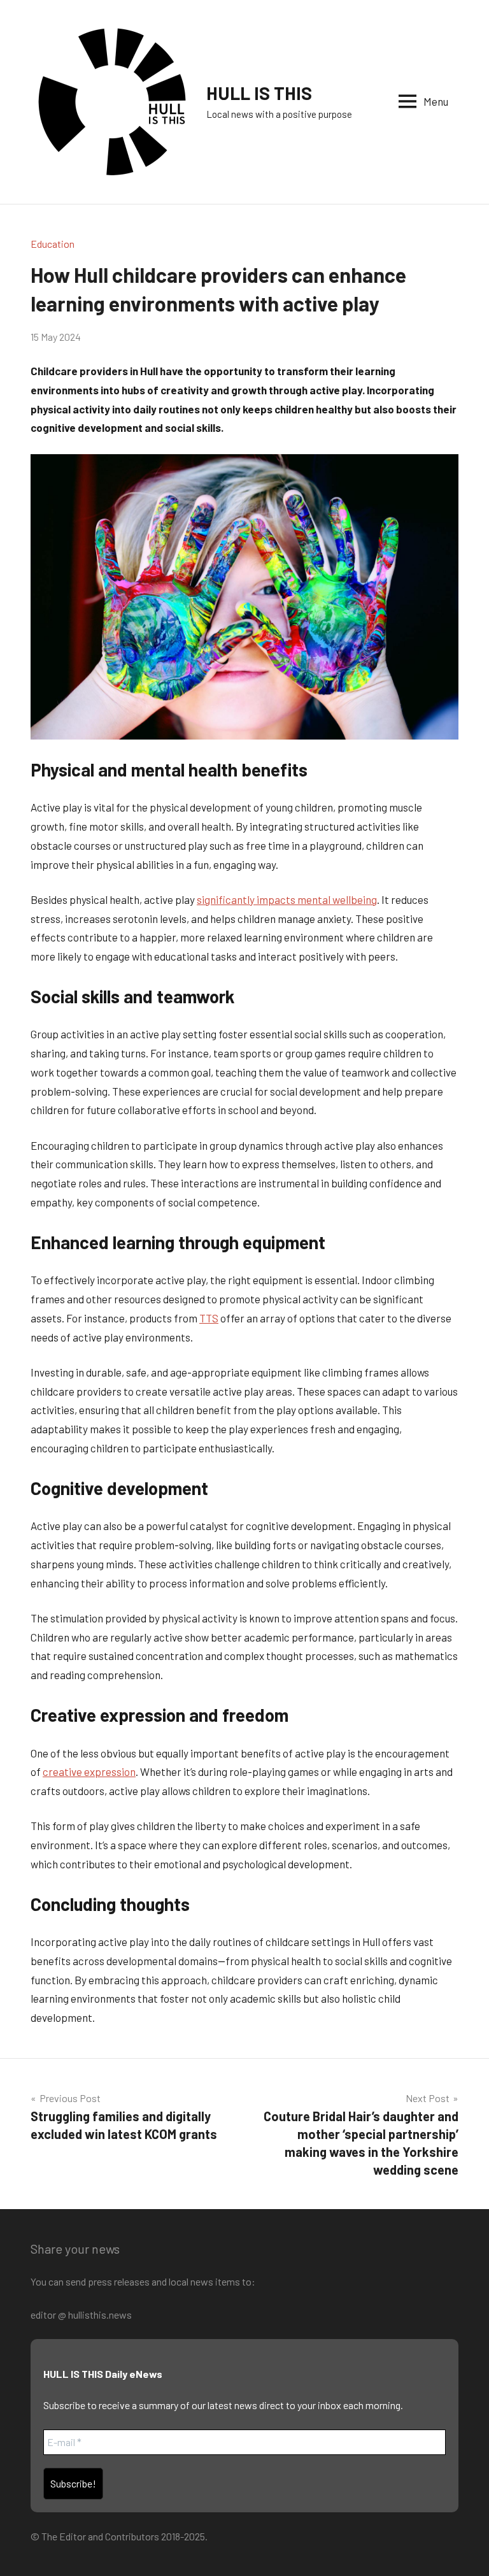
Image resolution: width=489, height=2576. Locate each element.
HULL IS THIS (259, 93)
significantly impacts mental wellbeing (287, 899)
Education (53, 244)
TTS (209, 1318)
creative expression (89, 1771)
